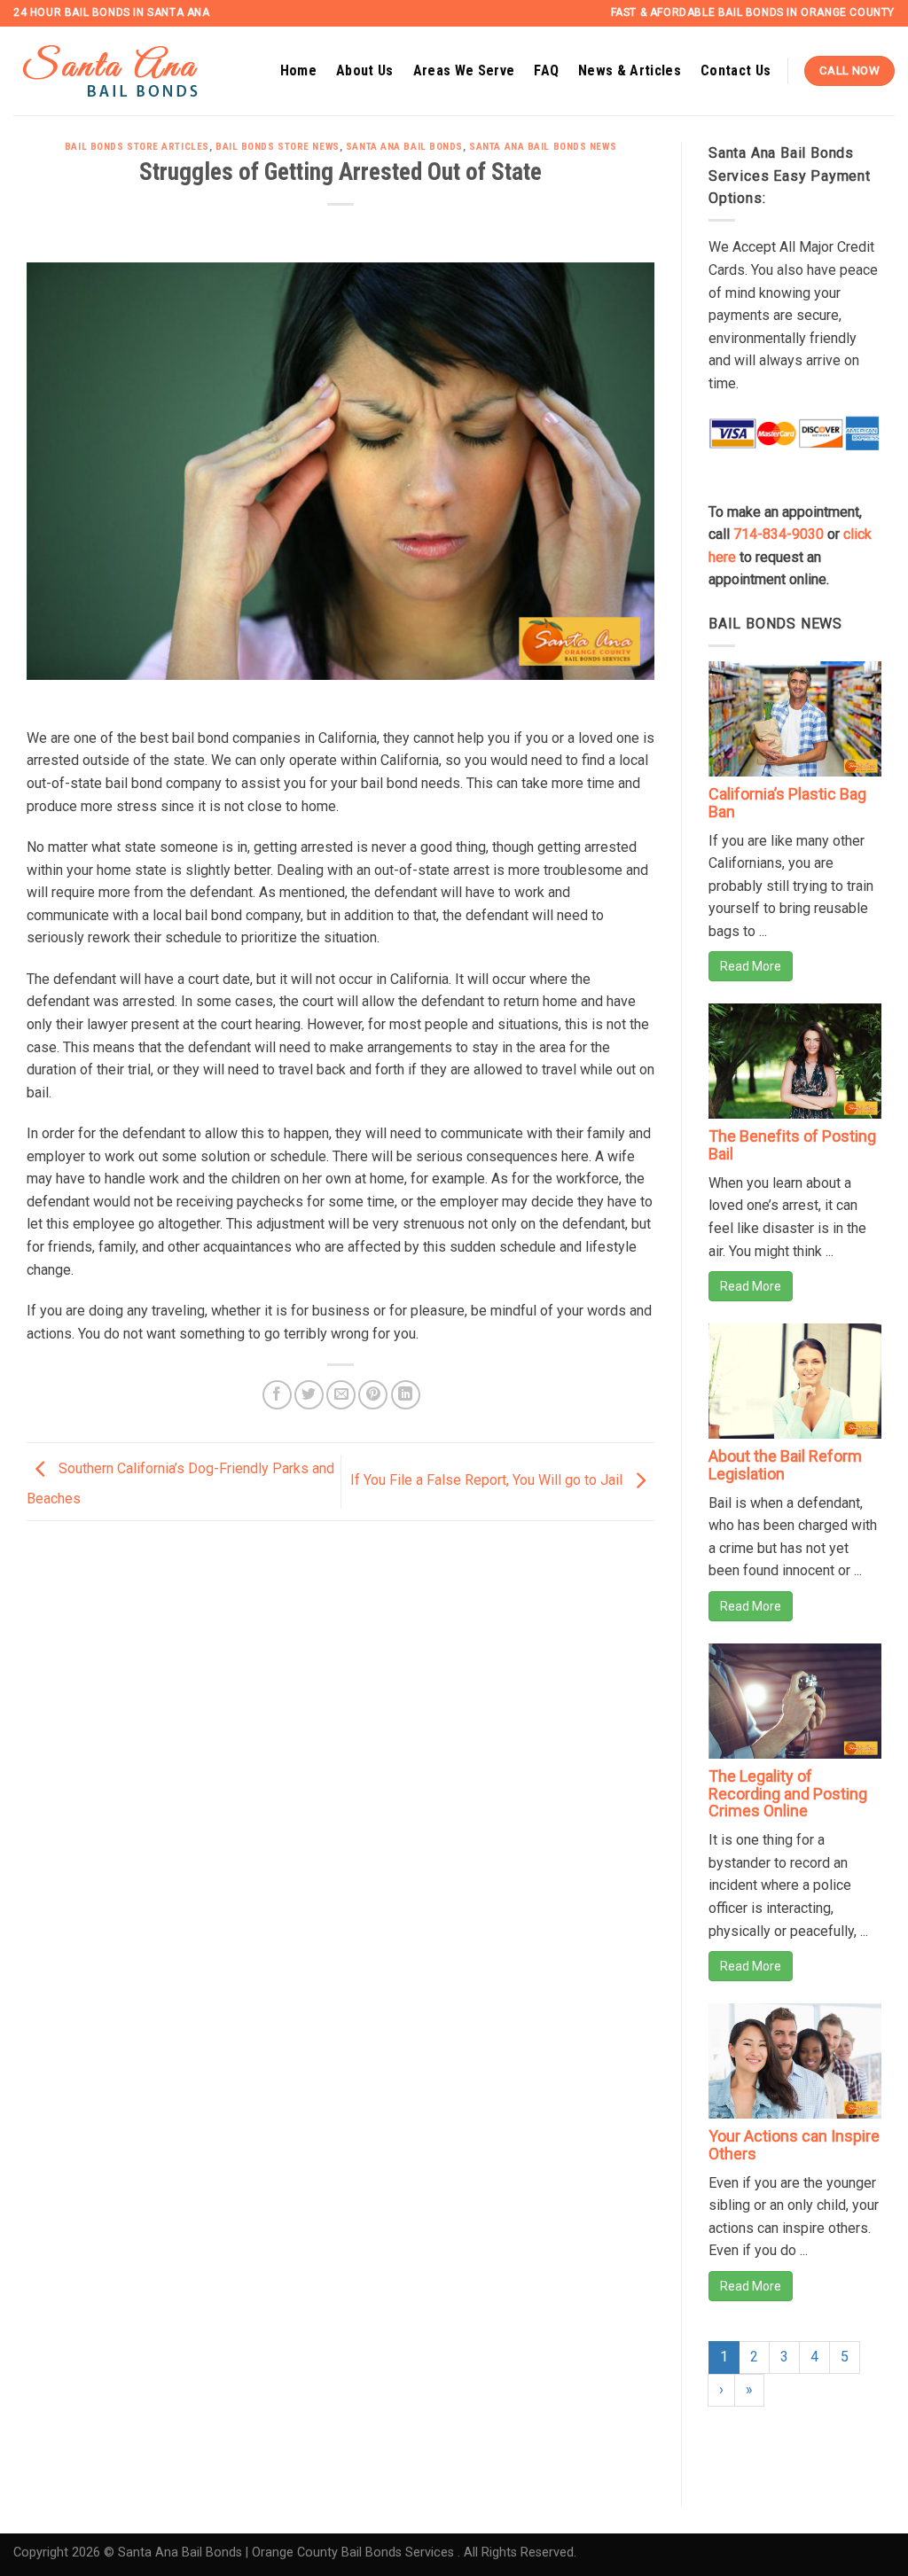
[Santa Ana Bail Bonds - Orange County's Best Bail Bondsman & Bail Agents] (133, 71)
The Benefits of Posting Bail (792, 1145)
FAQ (546, 70)
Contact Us (736, 70)
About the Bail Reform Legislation (785, 1465)
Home (298, 70)
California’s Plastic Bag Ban (787, 803)
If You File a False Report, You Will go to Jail (488, 1481)
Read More (751, 966)
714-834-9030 (779, 534)
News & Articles (630, 70)
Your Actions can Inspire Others (794, 2145)
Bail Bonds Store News (278, 147)
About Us (365, 70)
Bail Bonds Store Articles (137, 147)
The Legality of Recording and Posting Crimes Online (788, 1794)
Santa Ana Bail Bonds (404, 147)
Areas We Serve (464, 70)
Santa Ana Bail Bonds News (543, 147)
